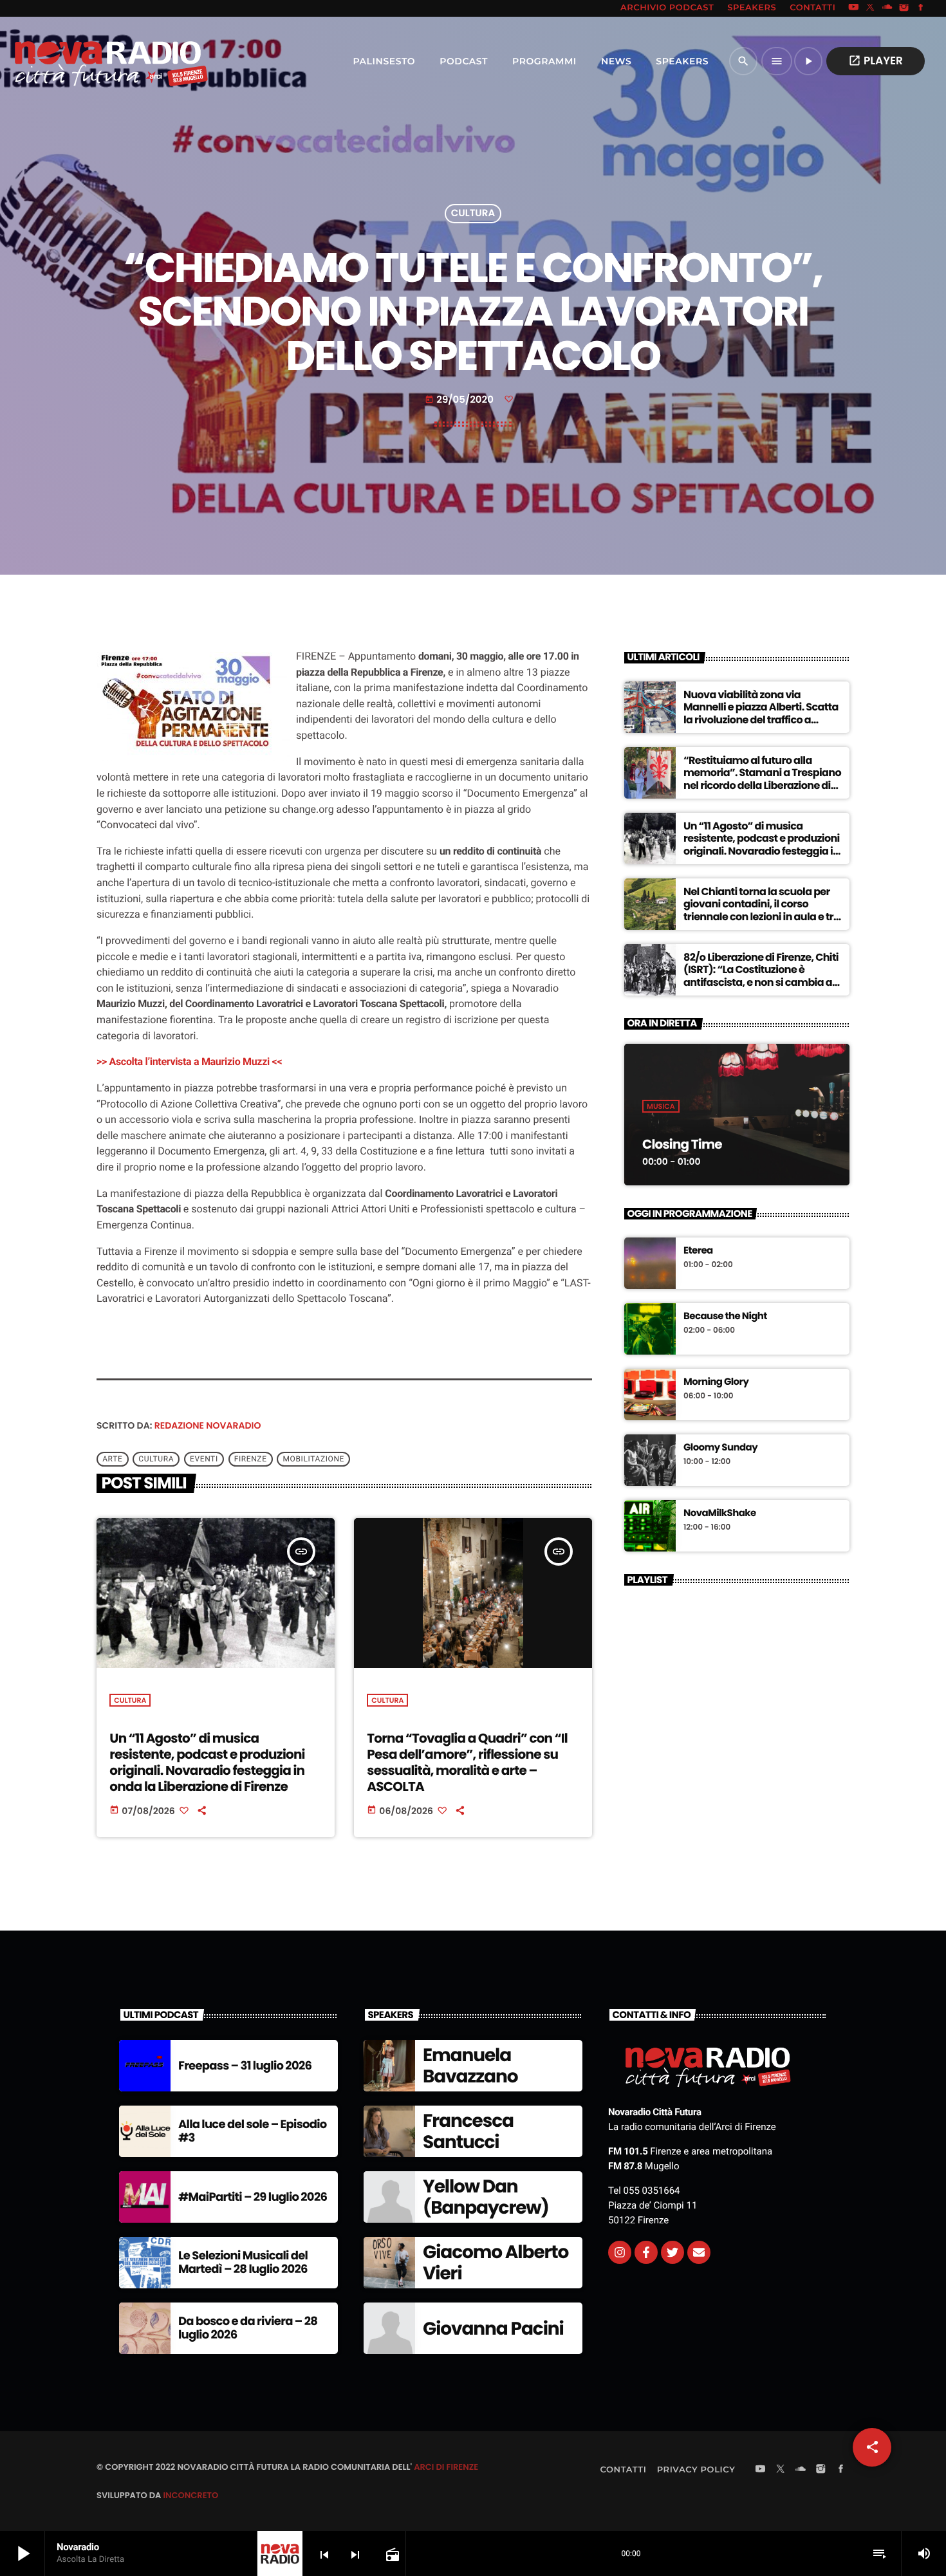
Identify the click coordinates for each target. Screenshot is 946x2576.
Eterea (698, 1251)
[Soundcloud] (887, 8)
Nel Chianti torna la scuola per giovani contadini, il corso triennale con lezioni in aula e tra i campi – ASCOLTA (762, 910)
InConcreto (190, 2495)
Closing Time (682, 1144)
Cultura (473, 214)
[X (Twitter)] (871, 8)
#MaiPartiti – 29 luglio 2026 (253, 2197)
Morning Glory (716, 1382)
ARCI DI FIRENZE (446, 2467)
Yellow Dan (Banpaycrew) (486, 2197)
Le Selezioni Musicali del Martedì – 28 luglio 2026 (243, 2263)
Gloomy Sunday (720, 1448)
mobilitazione (314, 1459)
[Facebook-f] (646, 2252)
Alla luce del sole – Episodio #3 (253, 2132)
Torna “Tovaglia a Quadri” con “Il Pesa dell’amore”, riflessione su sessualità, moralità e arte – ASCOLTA (467, 1763)
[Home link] (83, 61)
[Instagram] (904, 8)
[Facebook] (921, 8)
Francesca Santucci (468, 2132)
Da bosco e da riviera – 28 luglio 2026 (248, 2329)
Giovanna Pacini (493, 2329)
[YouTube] (853, 8)
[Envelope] (699, 2252)
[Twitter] (672, 2252)
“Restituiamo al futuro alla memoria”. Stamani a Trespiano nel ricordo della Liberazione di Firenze (762, 779)
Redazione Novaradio (208, 1425)
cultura (156, 1459)
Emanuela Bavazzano (470, 2066)
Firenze (251, 1459)
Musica (661, 1106)
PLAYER (876, 60)
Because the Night (725, 1317)
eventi (204, 1459)
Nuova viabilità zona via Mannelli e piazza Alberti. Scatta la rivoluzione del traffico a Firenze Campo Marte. (761, 713)
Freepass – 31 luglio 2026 (245, 2066)
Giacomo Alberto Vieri (496, 2263)
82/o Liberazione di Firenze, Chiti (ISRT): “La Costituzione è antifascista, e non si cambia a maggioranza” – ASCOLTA (761, 976)
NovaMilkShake (720, 1514)
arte (112, 1459)
